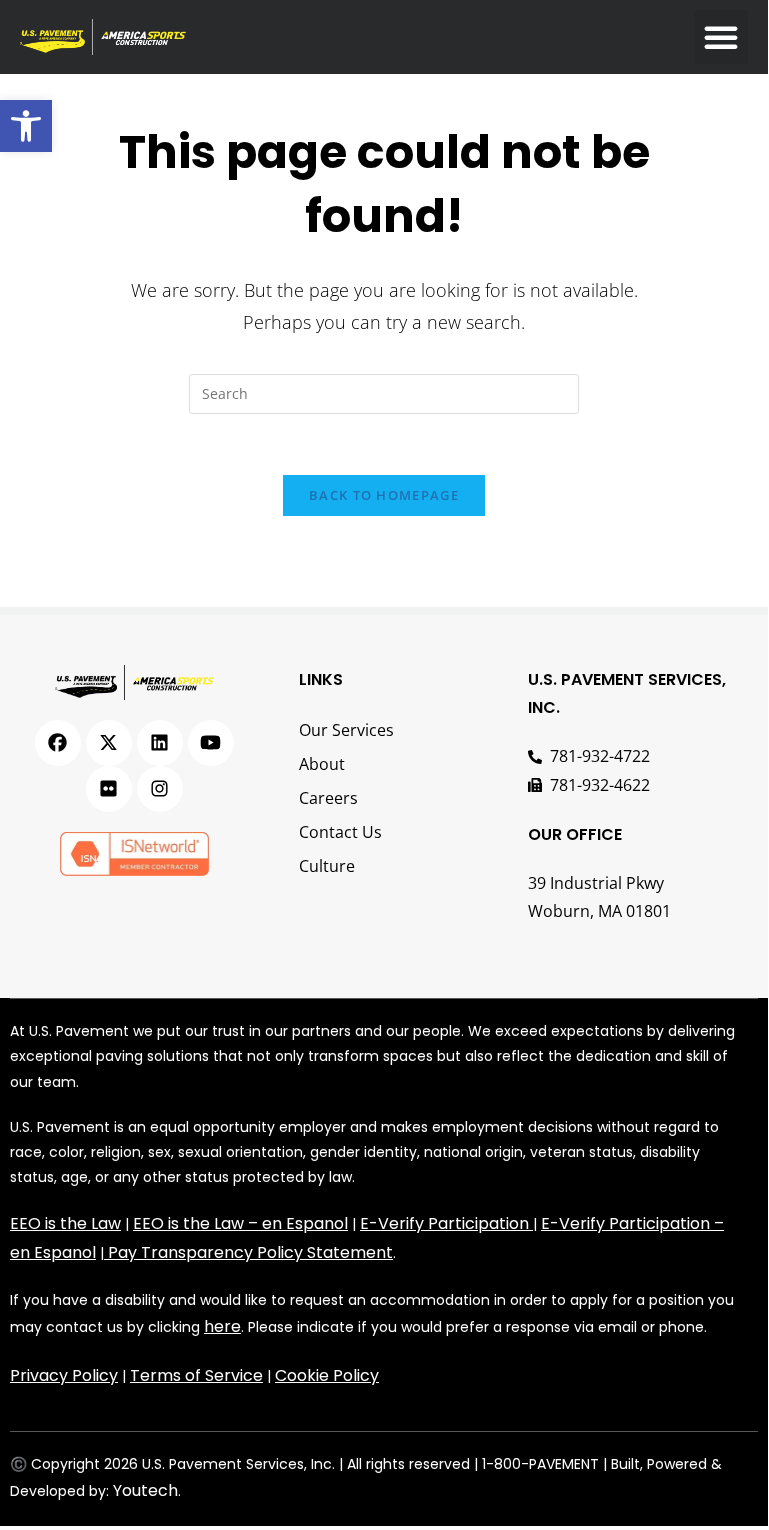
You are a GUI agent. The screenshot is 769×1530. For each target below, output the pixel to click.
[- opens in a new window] (58, 743)
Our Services (346, 730)
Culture (327, 866)
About (322, 764)
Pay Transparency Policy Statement (250, 1252)
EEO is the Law (65, 1223)
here (222, 1326)
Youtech (145, 1490)
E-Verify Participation (444, 1223)
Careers (328, 798)
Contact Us (340, 832)
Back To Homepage (384, 495)
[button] (26, 126)
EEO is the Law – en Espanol (240, 1223)
